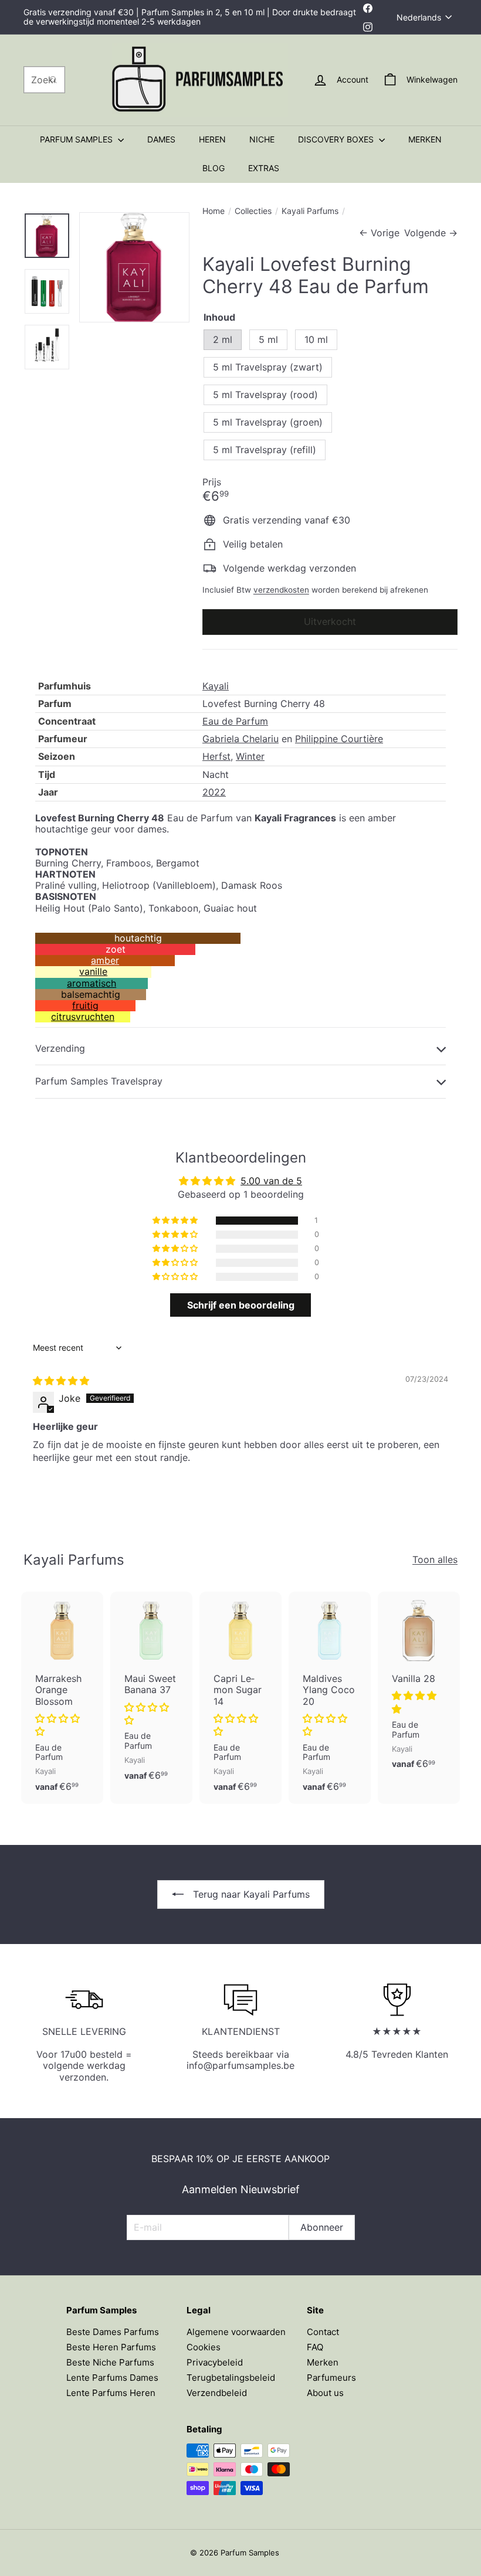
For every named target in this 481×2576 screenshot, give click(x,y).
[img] (61, 1381)
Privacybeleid (215, 2362)
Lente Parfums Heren (111, 2393)
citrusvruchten (83, 1017)
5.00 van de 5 (271, 1181)
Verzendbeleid (217, 2393)
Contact (323, 2332)
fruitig (85, 1005)
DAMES (161, 139)
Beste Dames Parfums (113, 2332)
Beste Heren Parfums (111, 2347)
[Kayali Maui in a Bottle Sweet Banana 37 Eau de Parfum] (151, 1692)
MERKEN (425, 139)
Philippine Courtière (339, 739)
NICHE (262, 139)
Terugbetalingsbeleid (231, 2378)
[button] (176, 1221)
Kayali (216, 686)
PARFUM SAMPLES (77, 139)
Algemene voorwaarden (236, 2332)
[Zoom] (134, 267)
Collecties (253, 211)
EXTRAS (264, 168)
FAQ (315, 2347)
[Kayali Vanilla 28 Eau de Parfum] (419, 1686)
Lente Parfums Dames (112, 2378)
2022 (214, 792)
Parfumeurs (331, 2378)
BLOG (214, 168)
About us (325, 2393)
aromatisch (92, 983)
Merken (323, 2362)
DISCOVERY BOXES (337, 139)
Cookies (204, 2347)
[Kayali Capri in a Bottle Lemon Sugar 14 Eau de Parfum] (240, 1698)
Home (214, 211)
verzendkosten (281, 590)
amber (105, 960)
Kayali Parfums (310, 211)
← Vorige (379, 233)
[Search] (53, 80)
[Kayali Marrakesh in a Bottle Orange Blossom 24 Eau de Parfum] (62, 1698)
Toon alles (435, 1560)
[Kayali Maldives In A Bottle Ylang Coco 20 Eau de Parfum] (330, 1698)
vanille (93, 971)
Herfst (216, 756)
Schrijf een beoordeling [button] (241, 1305)
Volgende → (431, 233)
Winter (250, 756)
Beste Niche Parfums (110, 2362)
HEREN (212, 139)
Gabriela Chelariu (240, 739)
